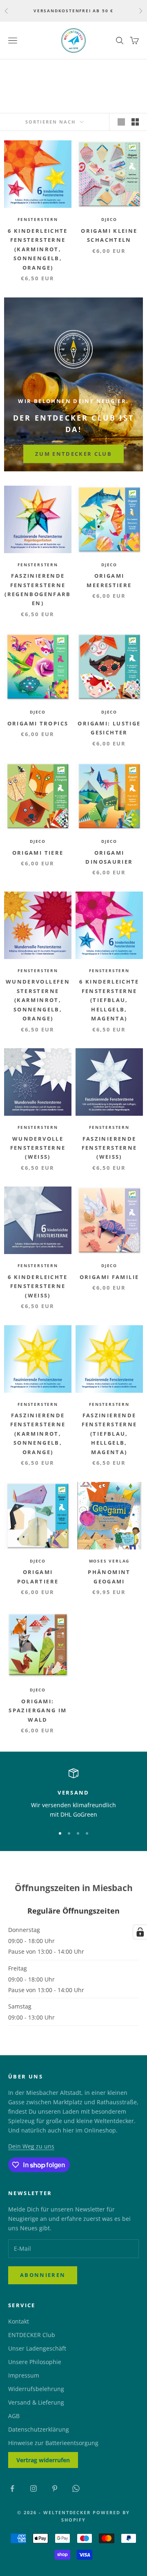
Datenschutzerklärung (39, 2429)
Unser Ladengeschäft (37, 2348)
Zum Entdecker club (73, 454)
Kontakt (19, 2321)
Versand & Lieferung (36, 2402)
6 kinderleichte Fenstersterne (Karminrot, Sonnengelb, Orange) (38, 249)
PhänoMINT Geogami (109, 1576)
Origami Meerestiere (109, 580)
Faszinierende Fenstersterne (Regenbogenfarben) (38, 589)
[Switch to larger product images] (121, 122)
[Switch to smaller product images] (135, 122)
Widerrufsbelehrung (36, 2389)
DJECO (109, 219)
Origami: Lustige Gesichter (109, 728)
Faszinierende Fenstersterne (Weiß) (109, 1148)
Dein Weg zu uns (31, 2146)
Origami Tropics (38, 723)
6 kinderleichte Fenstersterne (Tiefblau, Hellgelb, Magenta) (109, 1000)
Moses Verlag (109, 1561)
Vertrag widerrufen (43, 2460)
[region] (73, 1794)
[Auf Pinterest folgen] (55, 2488)
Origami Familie (109, 1277)
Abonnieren (43, 2275)
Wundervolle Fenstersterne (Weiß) (38, 1148)
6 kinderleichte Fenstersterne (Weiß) (38, 1286)
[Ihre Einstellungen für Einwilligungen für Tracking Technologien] (140, 1932)
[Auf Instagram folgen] (33, 2488)
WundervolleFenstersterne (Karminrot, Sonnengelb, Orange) (38, 1000)
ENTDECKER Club (32, 2335)
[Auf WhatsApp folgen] (76, 2488)
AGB (14, 2416)
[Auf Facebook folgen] (12, 2488)
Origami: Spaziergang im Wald (38, 1710)
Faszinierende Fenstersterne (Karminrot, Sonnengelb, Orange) (38, 1434)
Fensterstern (38, 219)
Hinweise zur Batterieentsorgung (53, 2443)
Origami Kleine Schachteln (109, 235)
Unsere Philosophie (35, 2362)
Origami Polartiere (38, 1576)
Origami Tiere (38, 853)
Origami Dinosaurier (109, 857)
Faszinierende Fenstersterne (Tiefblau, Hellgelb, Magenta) (109, 1434)
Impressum (24, 2375)
